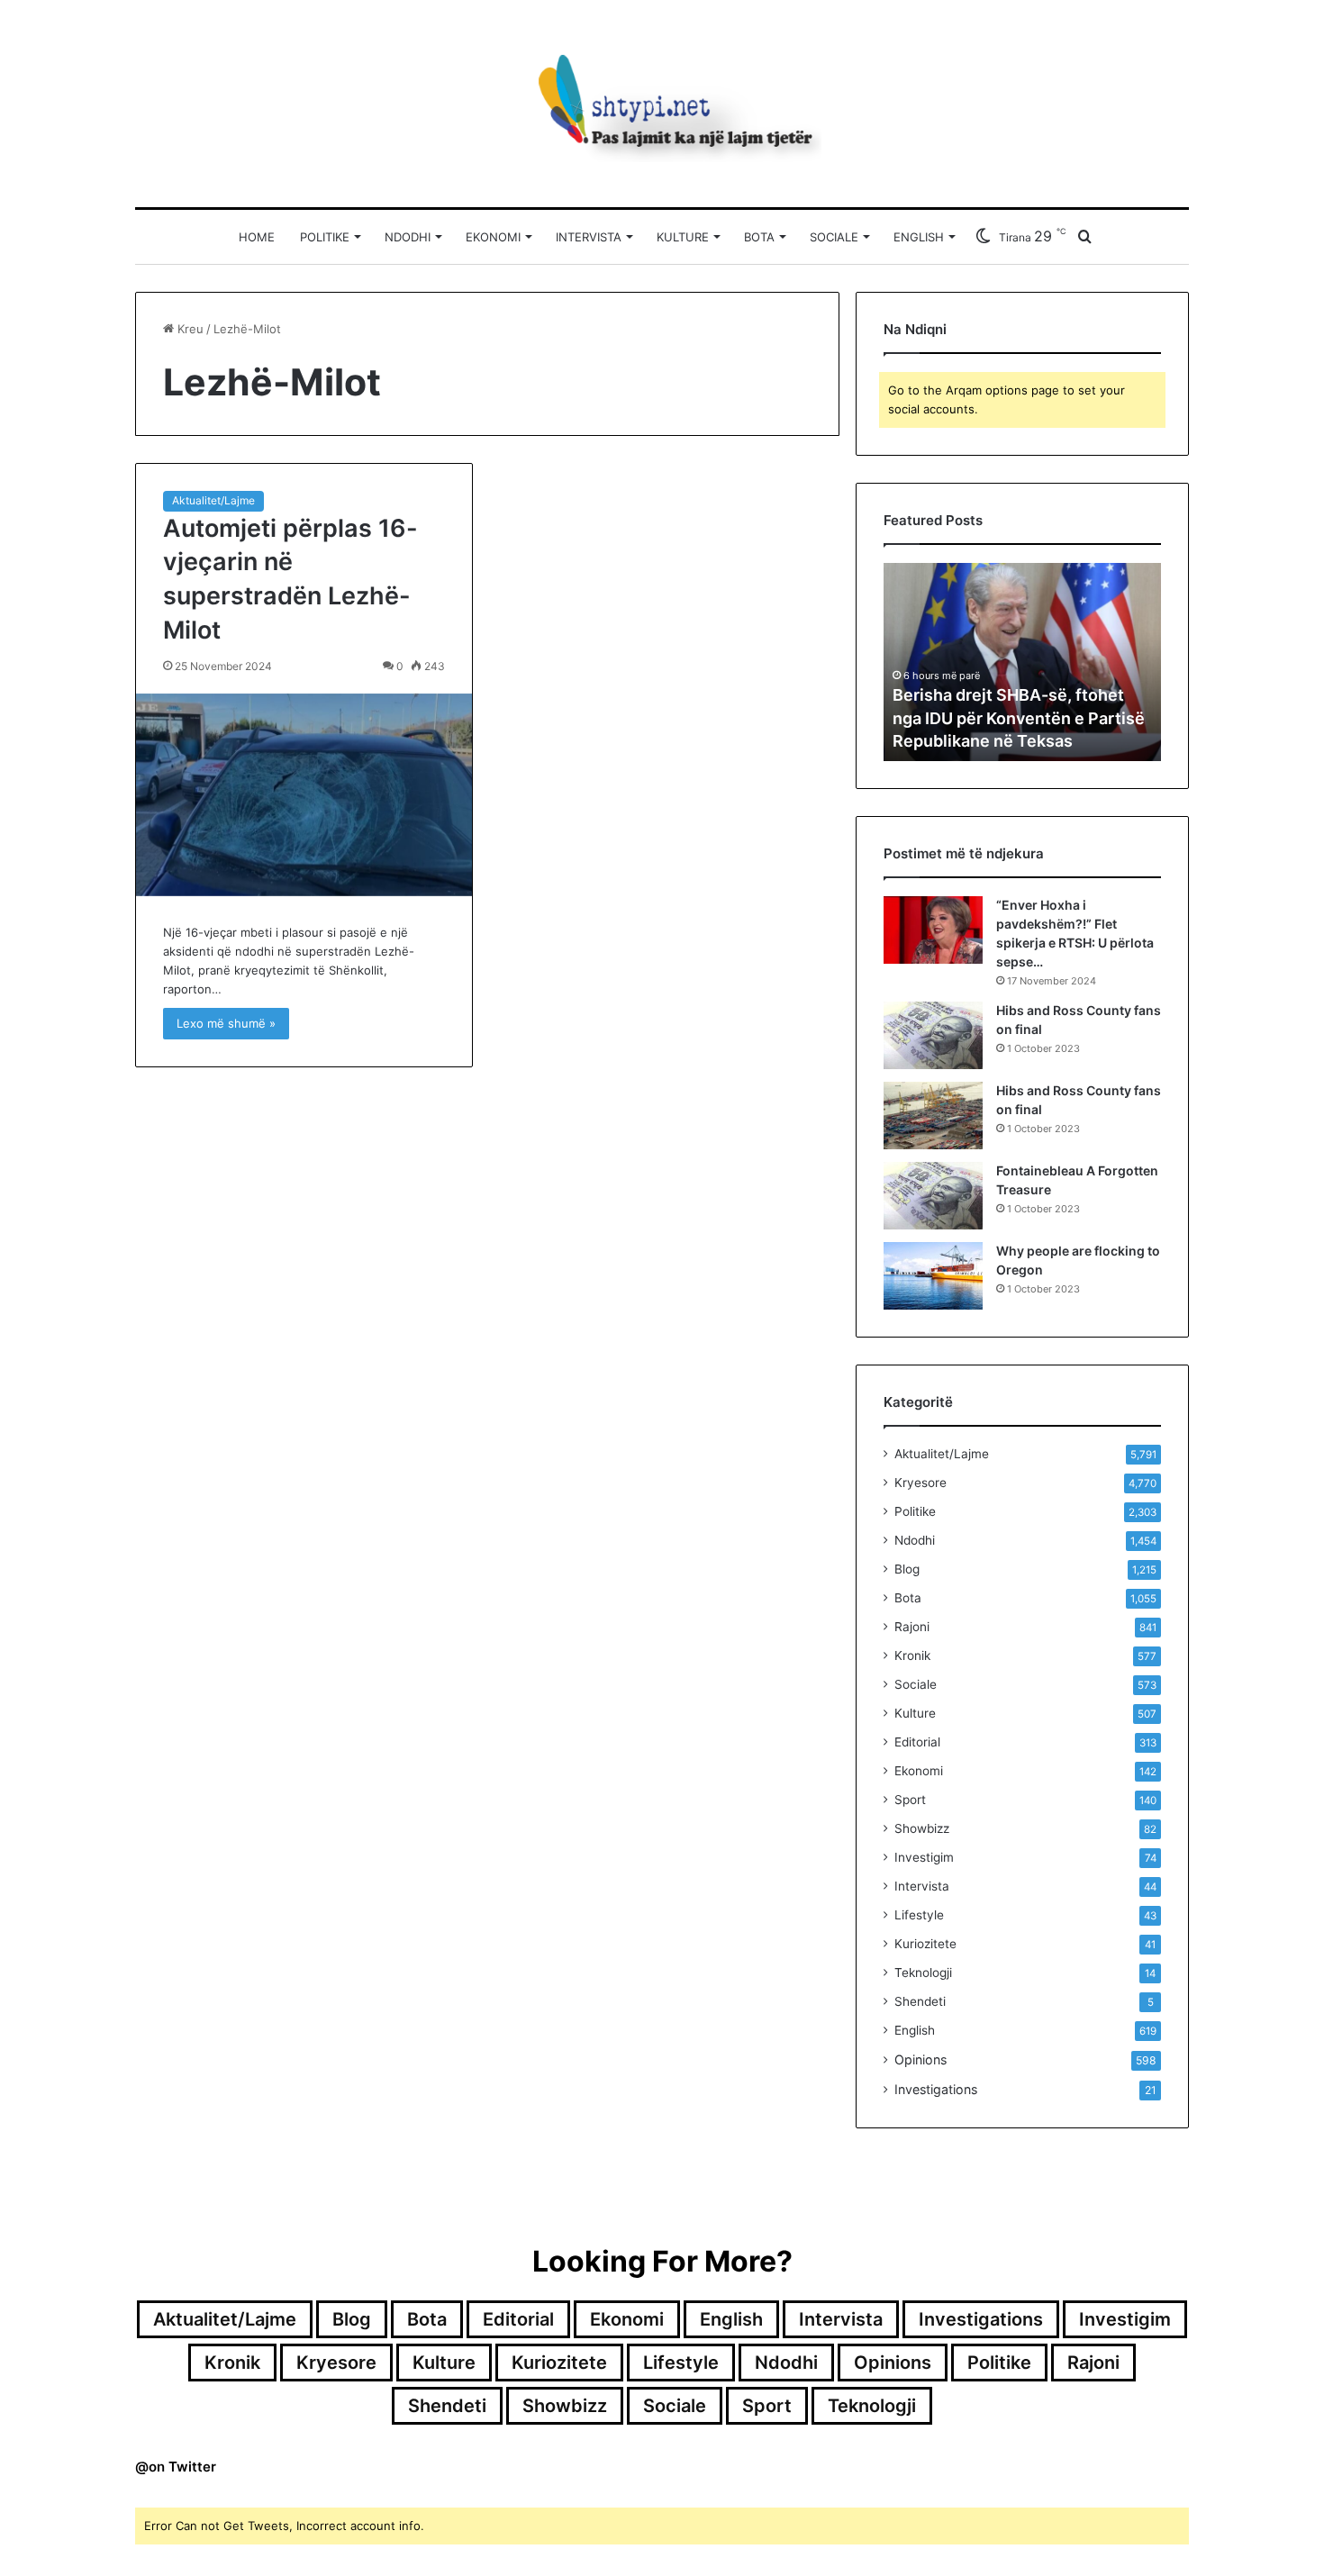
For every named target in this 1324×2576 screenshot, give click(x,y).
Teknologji (923, 1973)
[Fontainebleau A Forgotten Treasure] (933, 1196)
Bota (759, 237)
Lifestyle (919, 1915)
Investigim (924, 1857)
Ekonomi (493, 237)
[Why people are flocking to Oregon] (933, 1276)
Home (257, 237)
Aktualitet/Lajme (213, 500)
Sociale (834, 237)
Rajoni (912, 1627)
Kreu (189, 329)
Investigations (936, 2089)
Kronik (912, 1655)
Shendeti (920, 2001)
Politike (325, 237)
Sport (910, 1800)
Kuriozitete (925, 1944)
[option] (1022, 662)
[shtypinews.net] (662, 104)
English (919, 237)
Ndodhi (408, 237)
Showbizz (922, 1828)
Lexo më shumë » (226, 1023)
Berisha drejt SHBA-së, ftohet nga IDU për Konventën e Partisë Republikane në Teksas (1019, 717)
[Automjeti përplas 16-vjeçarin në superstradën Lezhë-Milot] (304, 795)
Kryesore (920, 1483)
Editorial (917, 1742)
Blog (907, 1569)
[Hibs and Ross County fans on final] (933, 1035)
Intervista (589, 237)
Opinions (920, 2059)
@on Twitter (176, 2467)
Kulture (683, 237)
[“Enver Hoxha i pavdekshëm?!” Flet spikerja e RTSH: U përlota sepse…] (933, 930)
